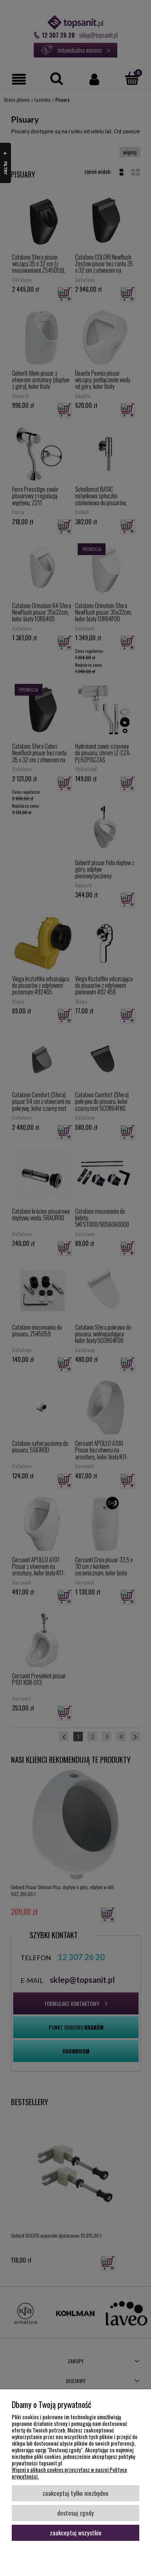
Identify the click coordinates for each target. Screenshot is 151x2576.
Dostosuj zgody (75, 2513)
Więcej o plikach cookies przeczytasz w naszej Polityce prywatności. (69, 2473)
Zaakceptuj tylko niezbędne (75, 2493)
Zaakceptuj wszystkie (76, 2532)
